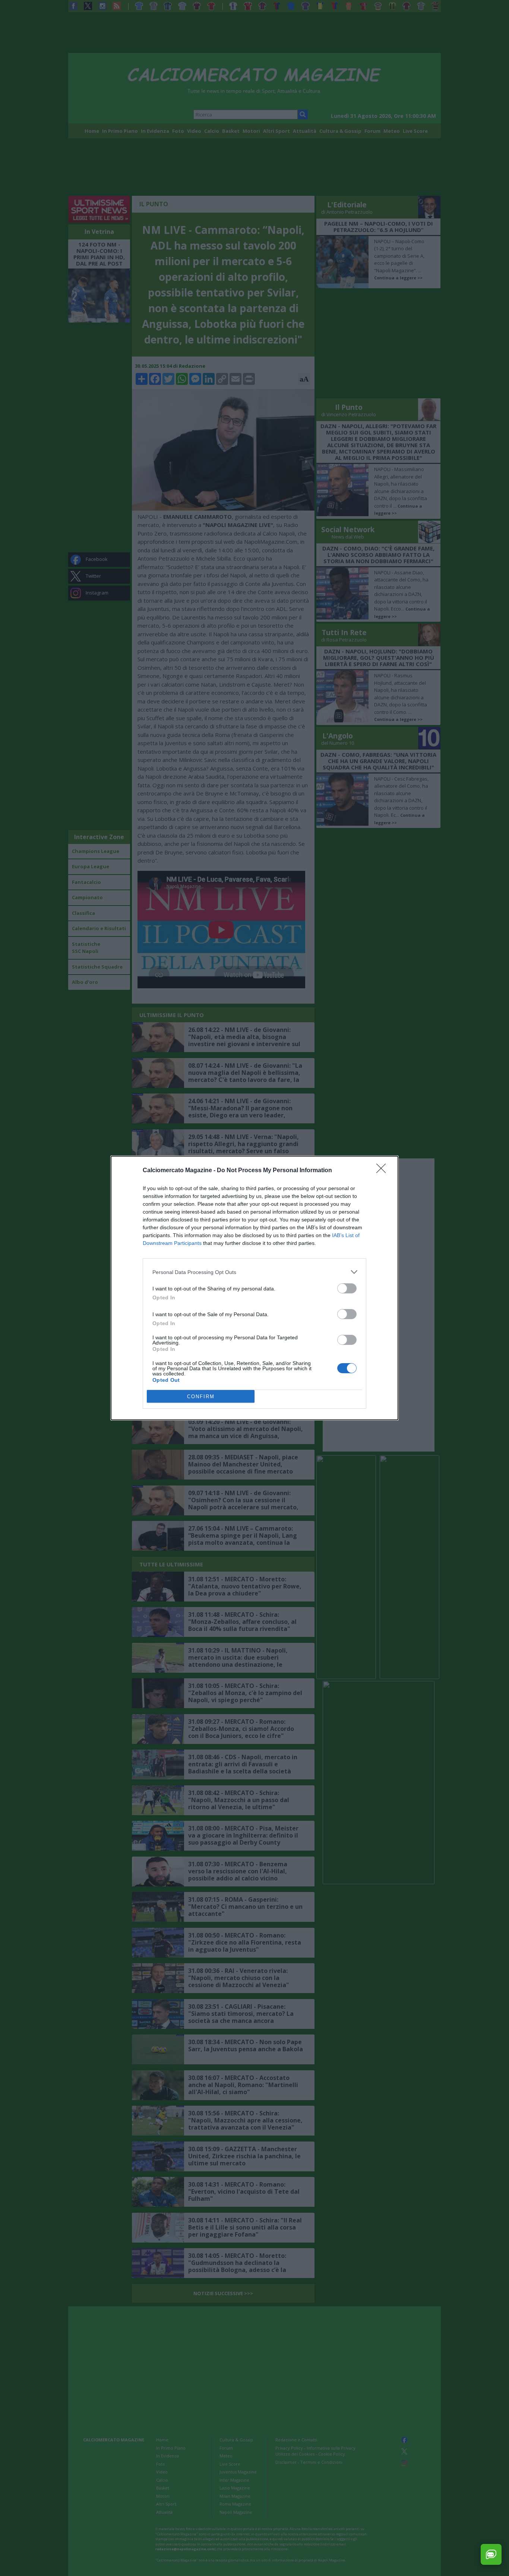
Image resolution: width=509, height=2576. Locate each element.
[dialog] (255, 1288)
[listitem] (255, 1272)
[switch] (347, 1288)
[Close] (383, 1171)
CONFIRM (201, 1397)
